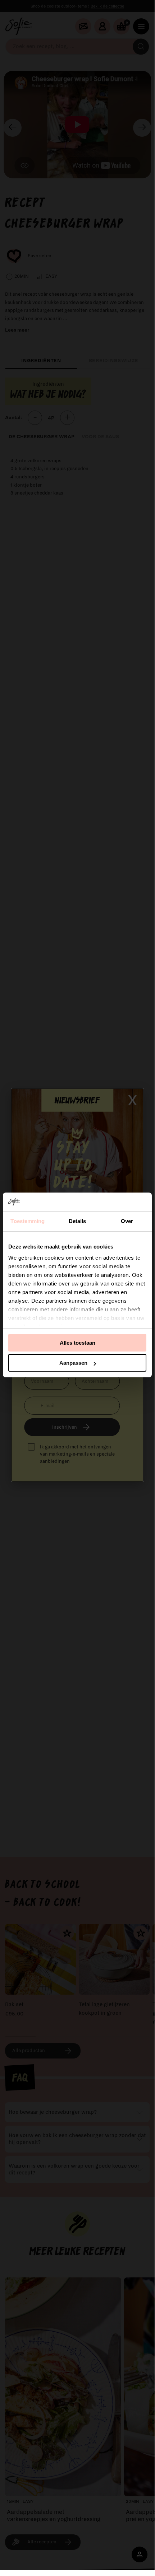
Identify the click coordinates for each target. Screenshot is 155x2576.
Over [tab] (127, 1221)
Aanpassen (73, 1363)
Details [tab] (77, 1221)
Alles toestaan (77, 1343)
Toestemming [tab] (28, 1221)
